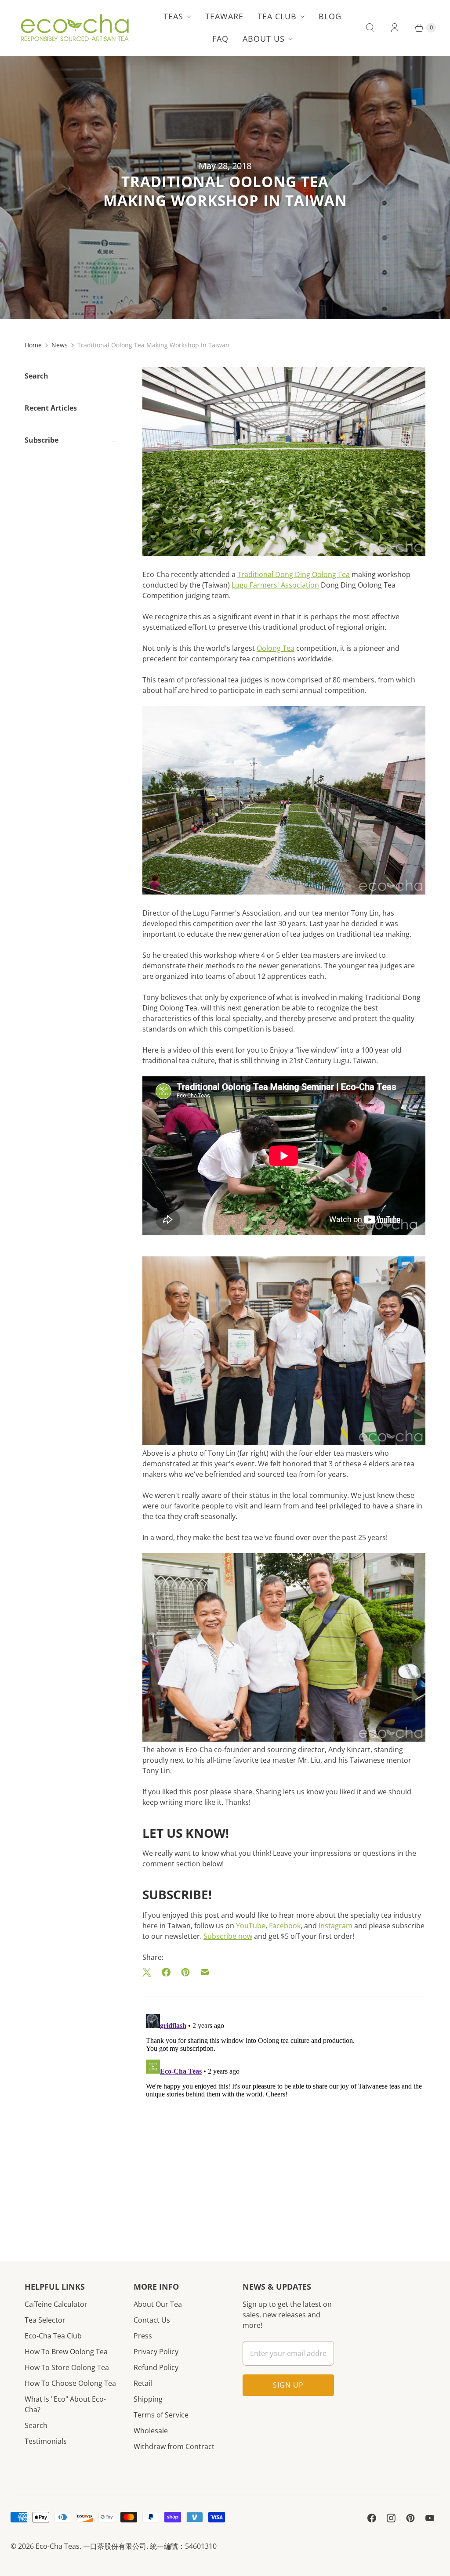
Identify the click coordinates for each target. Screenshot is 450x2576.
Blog (330, 16)
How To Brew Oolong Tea (66, 2352)
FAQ (220, 39)
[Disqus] (284, 2120)
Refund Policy (156, 2367)
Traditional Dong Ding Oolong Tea (294, 574)
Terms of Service (161, 2415)
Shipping (148, 2399)
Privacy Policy (156, 2352)
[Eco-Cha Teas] (74, 28)
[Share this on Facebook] (166, 1972)
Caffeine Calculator (56, 2304)
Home (33, 345)
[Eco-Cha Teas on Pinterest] (410, 2518)
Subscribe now (228, 1936)
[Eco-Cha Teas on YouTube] (430, 2518)
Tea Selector (45, 2320)
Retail (143, 2383)
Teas (173, 16)
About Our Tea (158, 2304)
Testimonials (46, 2441)
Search (36, 2425)
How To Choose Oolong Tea (70, 2383)
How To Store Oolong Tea (67, 2367)
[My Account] (395, 28)
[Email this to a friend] (205, 1972)
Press (143, 2336)
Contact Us (152, 2320)
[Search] (370, 28)
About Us (264, 39)
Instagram (336, 1926)
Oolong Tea (276, 648)
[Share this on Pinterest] (185, 1972)
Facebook (285, 1926)
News (60, 345)
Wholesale (151, 2431)
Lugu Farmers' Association (275, 585)
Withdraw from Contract (174, 2446)
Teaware (224, 16)
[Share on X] (149, 1972)
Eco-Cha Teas (58, 2546)
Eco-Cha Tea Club (53, 2336)
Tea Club (277, 16)
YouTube (251, 1926)
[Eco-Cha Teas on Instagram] (391, 2518)
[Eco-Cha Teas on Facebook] (372, 2518)
